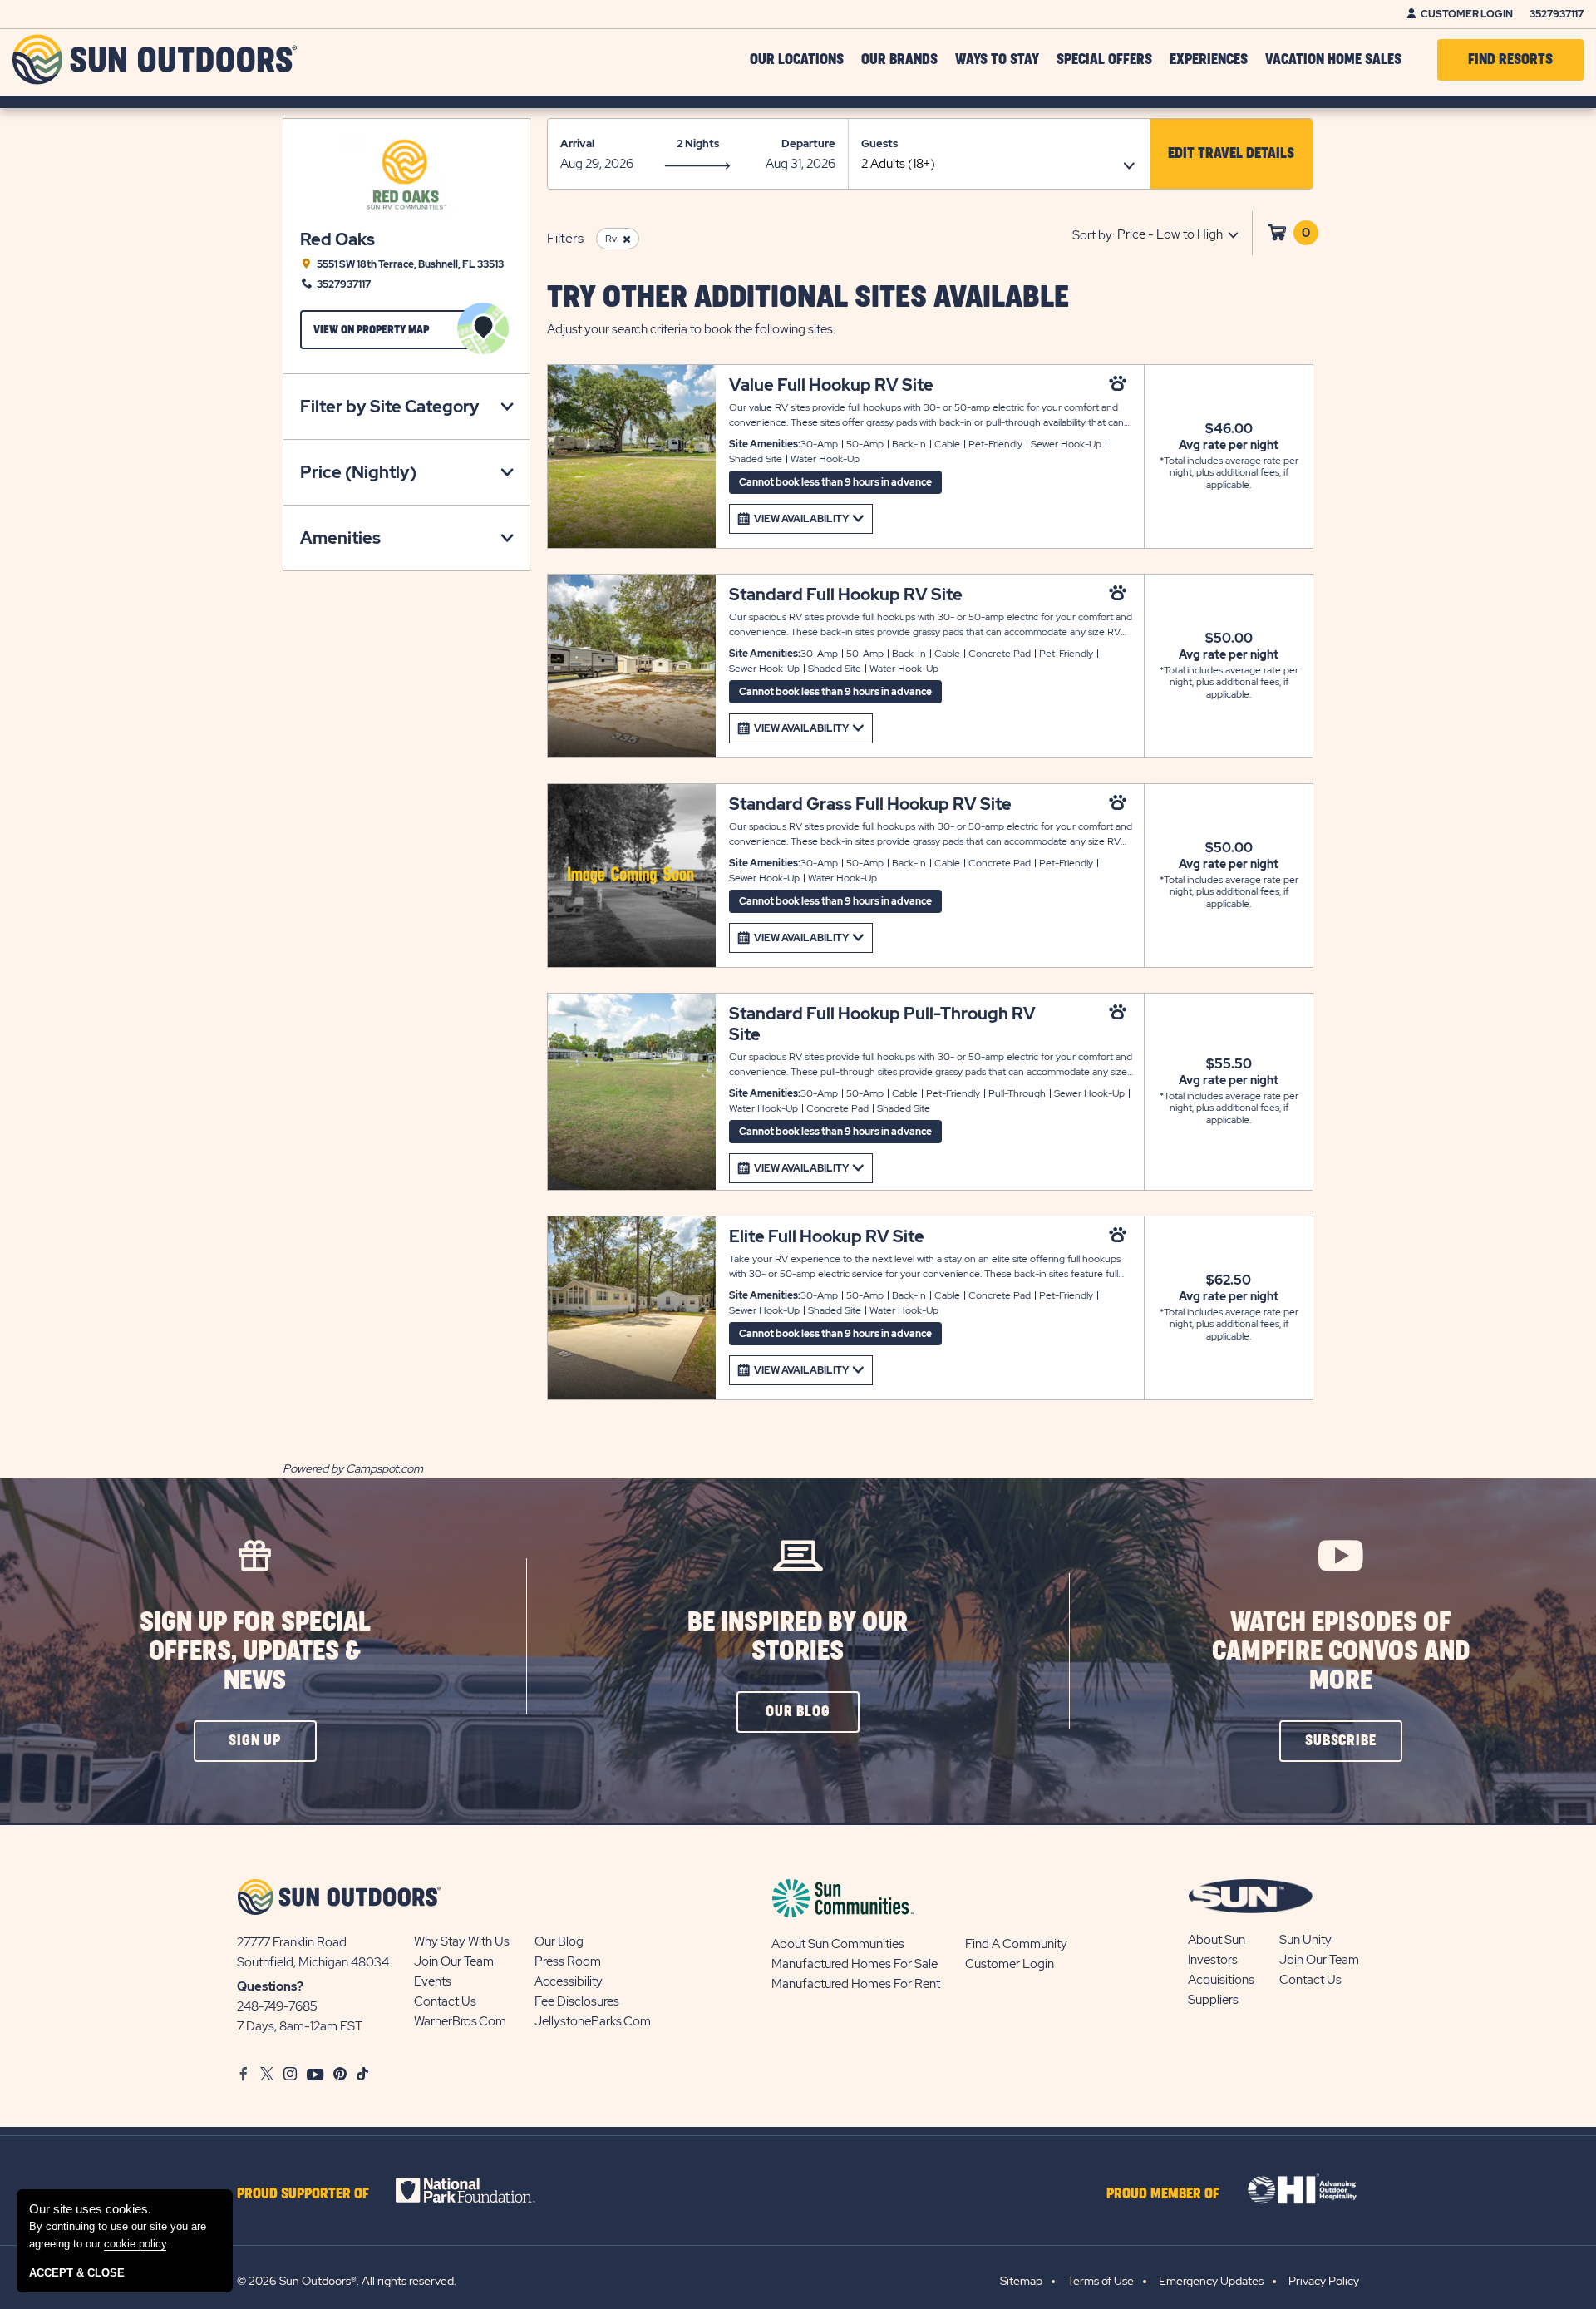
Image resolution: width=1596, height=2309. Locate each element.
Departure (808, 143)
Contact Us (445, 2001)
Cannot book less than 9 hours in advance (835, 482)
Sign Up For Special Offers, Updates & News (255, 1652)
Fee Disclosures (577, 2001)
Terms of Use (1101, 2281)
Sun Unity (1305, 1940)
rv (611, 239)
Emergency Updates (1211, 2281)
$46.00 (1229, 429)
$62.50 (1229, 1280)
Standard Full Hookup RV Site (846, 595)
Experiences (1209, 60)
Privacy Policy (1324, 2281)
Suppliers (1213, 2000)
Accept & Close (77, 2273)
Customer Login (1467, 14)
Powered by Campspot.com (353, 1468)
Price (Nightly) (358, 472)
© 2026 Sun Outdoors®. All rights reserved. (347, 2281)
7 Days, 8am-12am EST (300, 2026)
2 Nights (698, 143)
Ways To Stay (997, 60)
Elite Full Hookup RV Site (827, 1237)
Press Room (568, 1961)
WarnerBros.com (460, 2021)
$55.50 (1229, 1064)
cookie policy (135, 2244)
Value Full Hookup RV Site (831, 385)
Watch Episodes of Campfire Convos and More (1341, 1652)
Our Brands (899, 60)
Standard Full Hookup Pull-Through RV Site (882, 1024)
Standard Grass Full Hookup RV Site (870, 804)
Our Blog (559, 1941)
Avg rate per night (1229, 445)
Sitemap (1021, 2281)
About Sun (1217, 1940)
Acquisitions (1221, 1980)
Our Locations (797, 60)
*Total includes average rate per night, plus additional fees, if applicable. (1229, 473)
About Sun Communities (838, 1944)
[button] (1231, 154)
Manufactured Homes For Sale (855, 1964)
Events (433, 1981)
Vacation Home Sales (1333, 60)
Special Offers (1104, 60)
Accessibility (569, 1981)
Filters (565, 238)
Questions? (270, 1986)
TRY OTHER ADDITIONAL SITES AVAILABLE (808, 298)
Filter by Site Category (390, 407)
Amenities (340, 538)
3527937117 (1557, 14)
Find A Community (1016, 1944)
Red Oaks (337, 240)
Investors (1213, 1960)
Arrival (577, 143)
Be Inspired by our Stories (798, 1637)
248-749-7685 (277, 2006)
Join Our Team (454, 1961)
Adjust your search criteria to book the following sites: (691, 329)
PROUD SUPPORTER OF (303, 2194)
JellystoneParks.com (593, 2021)
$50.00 (1229, 639)
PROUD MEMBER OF (1163, 2194)
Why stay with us (462, 1941)
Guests (879, 143)
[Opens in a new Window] (480, 2190)
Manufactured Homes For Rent (856, 1984)
